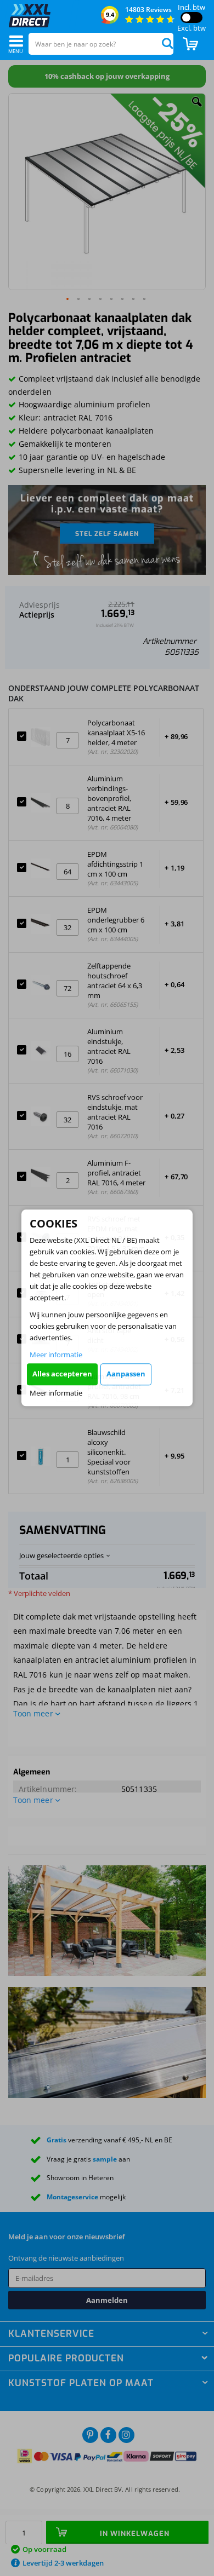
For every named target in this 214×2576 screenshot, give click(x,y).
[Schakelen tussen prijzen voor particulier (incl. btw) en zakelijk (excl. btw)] (192, 18)
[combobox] (101, 44)
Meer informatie (56, 1355)
